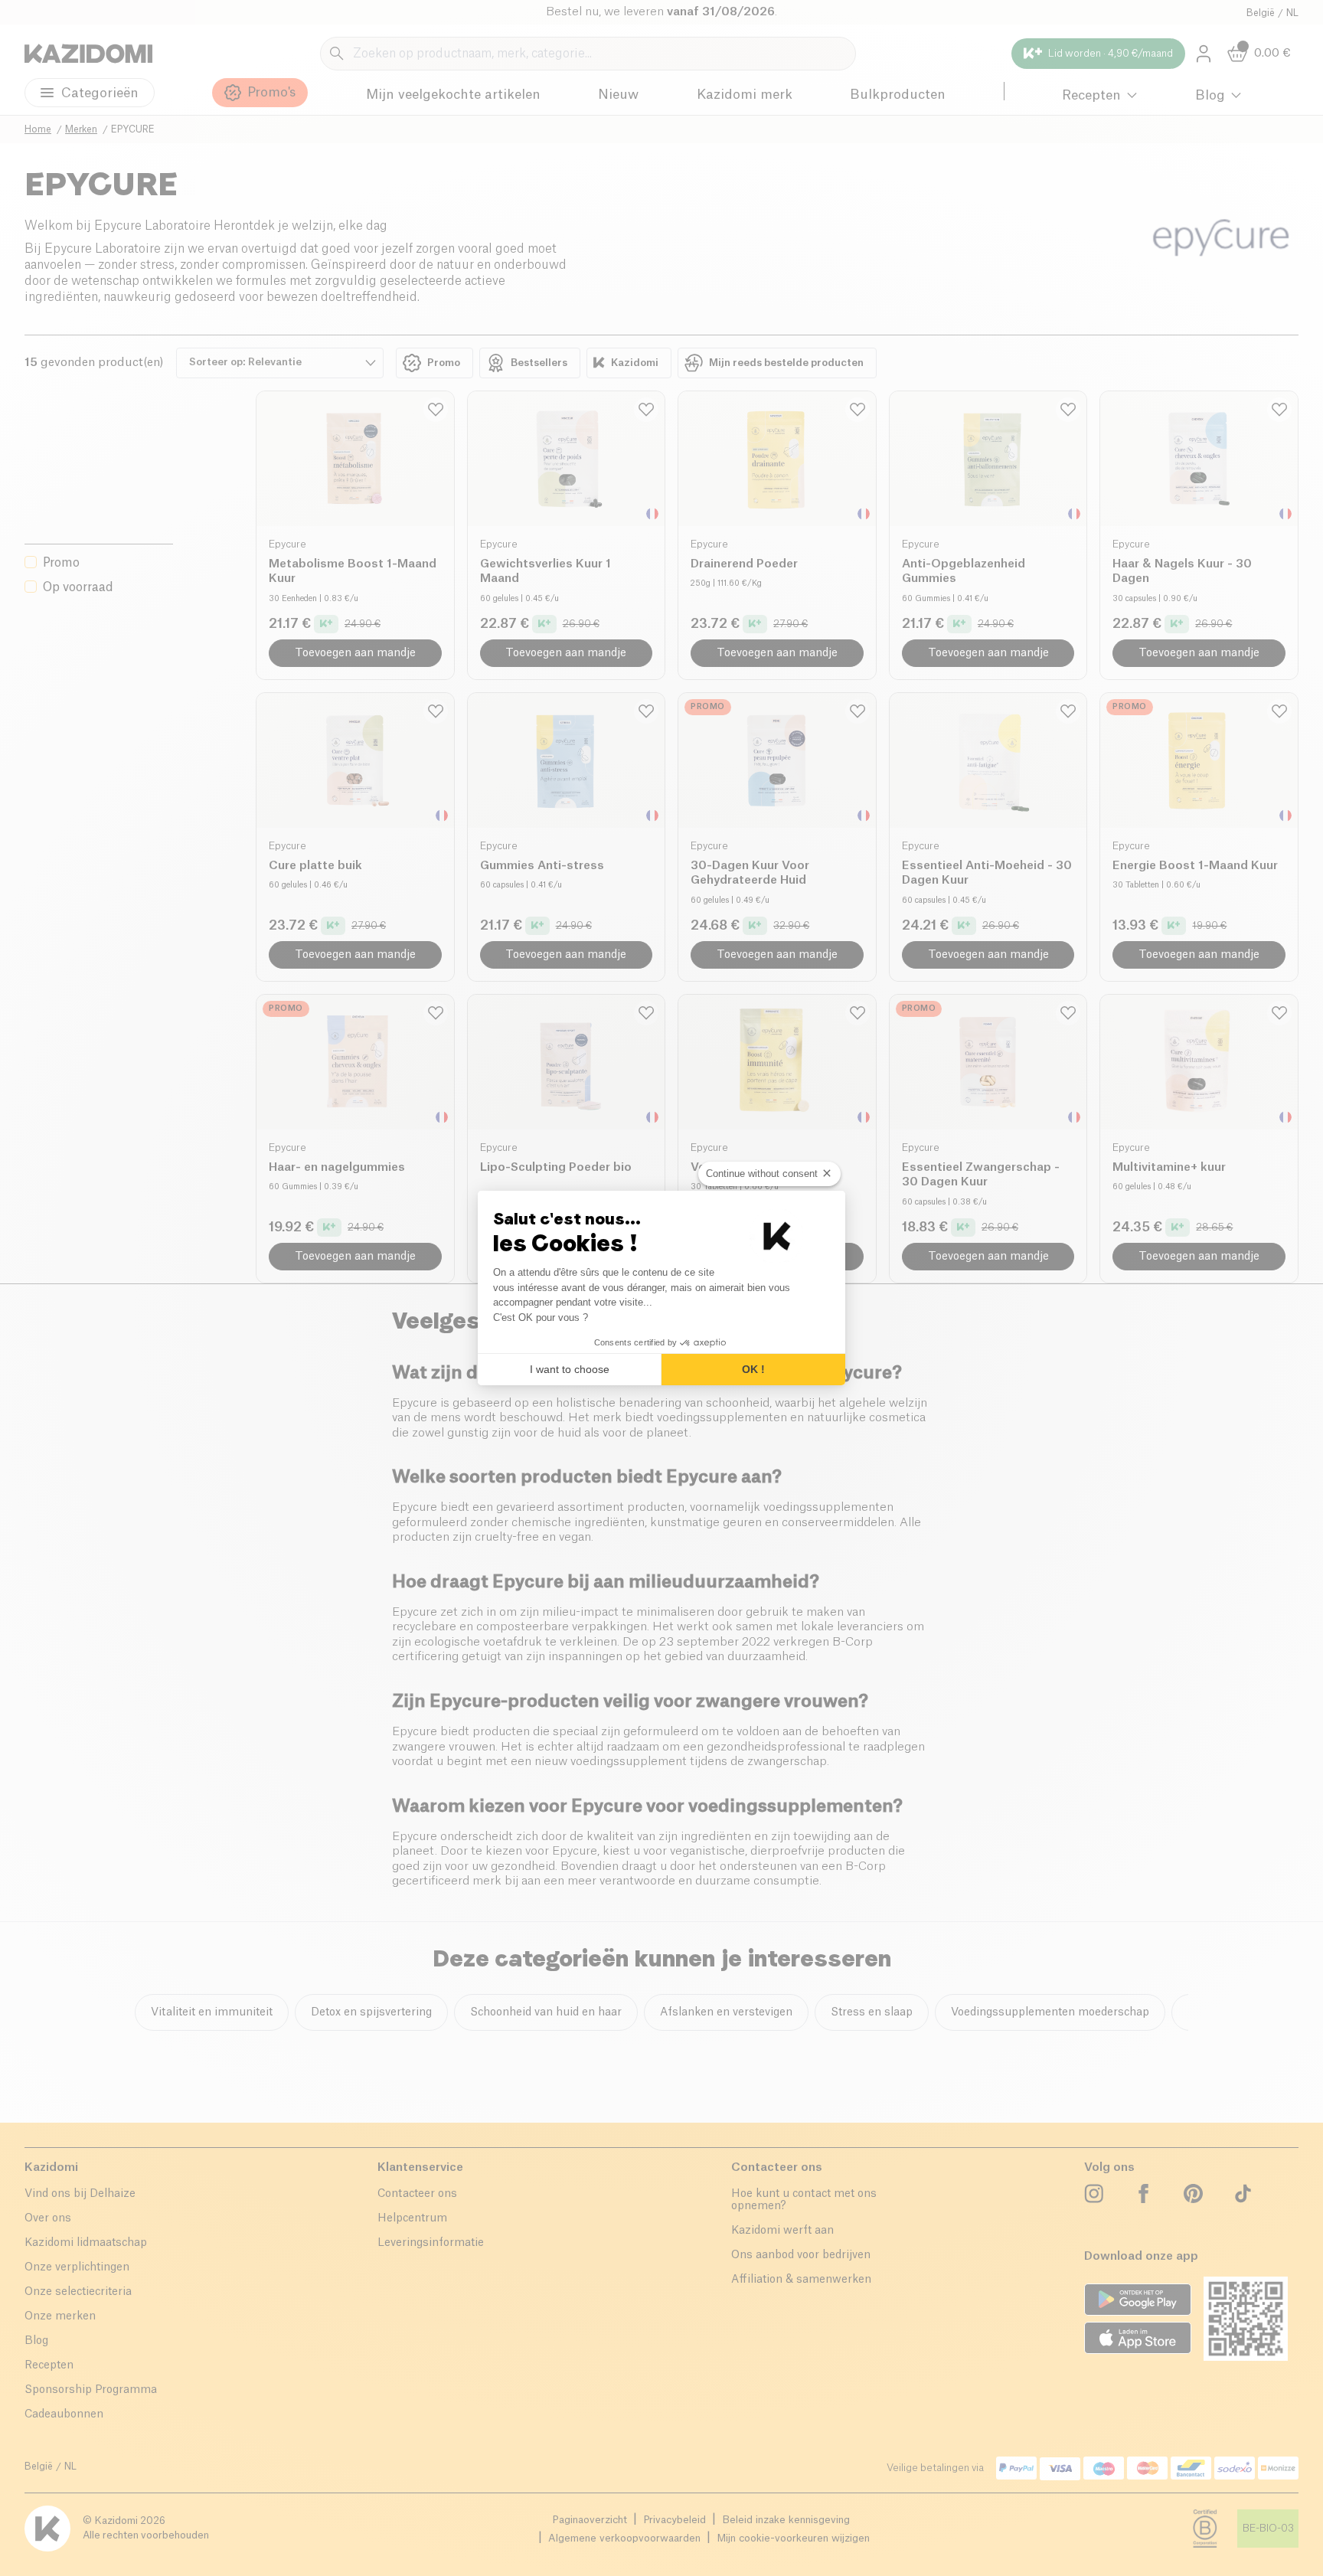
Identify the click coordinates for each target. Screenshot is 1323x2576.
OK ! (753, 1369)
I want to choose (570, 1369)
